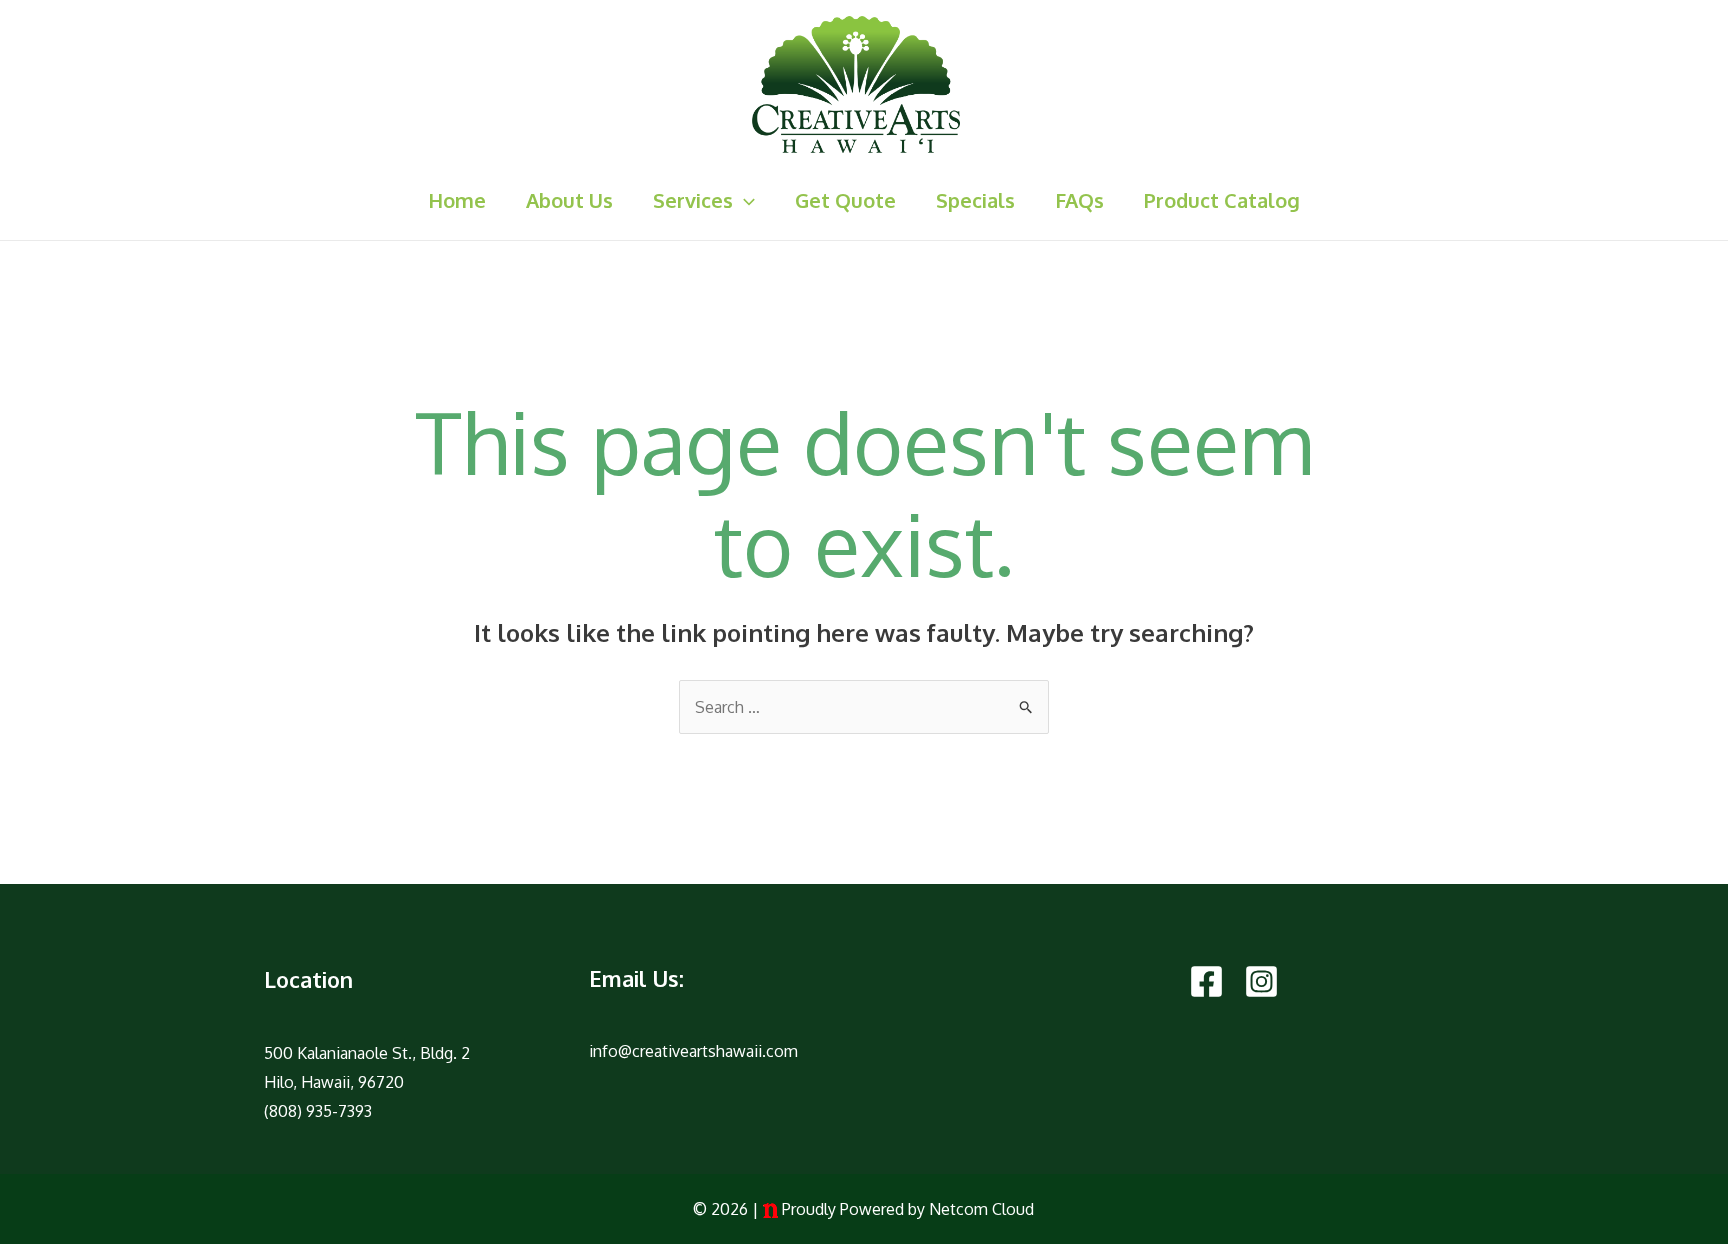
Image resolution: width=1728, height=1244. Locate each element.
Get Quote (845, 200)
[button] (744, 200)
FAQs (1079, 200)
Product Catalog (1222, 200)
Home (457, 200)
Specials (975, 200)
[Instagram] (1261, 981)
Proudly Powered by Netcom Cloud (908, 1209)
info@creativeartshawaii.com (693, 1051)
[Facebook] (1206, 981)
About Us (569, 200)
